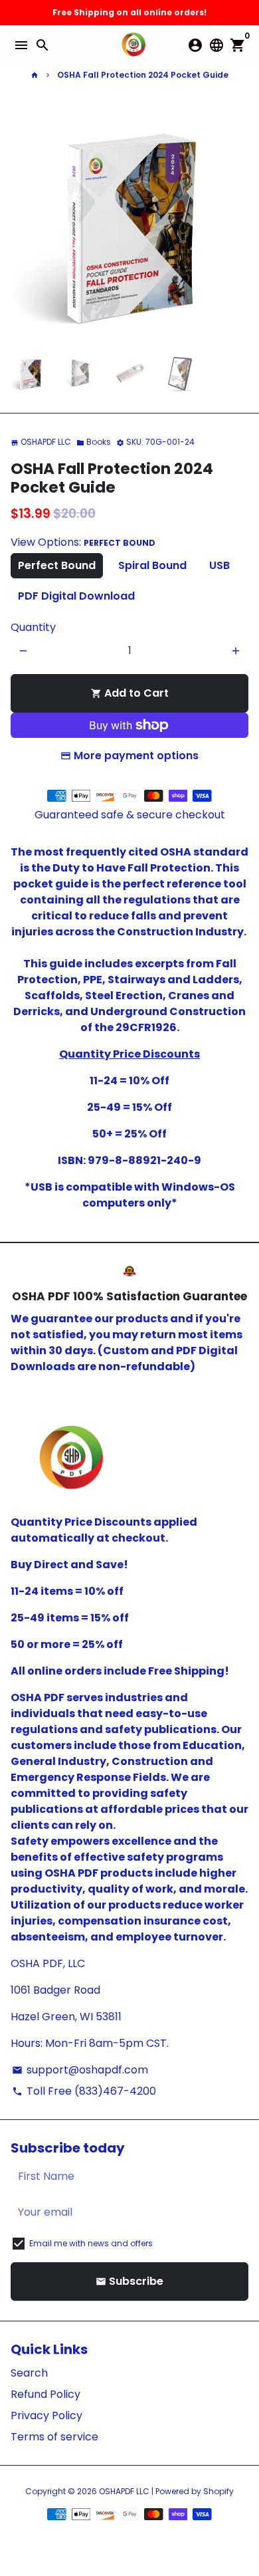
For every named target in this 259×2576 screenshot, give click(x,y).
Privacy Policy (46, 2415)
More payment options (136, 756)
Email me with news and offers (91, 2243)
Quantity (33, 627)
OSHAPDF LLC (124, 2491)
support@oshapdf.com (80, 2070)
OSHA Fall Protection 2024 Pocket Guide (143, 75)
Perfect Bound (57, 565)
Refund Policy (45, 2394)
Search (29, 2373)
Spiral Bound (152, 565)
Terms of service (54, 2437)
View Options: (83, 542)
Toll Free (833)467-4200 (84, 2091)
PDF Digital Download (76, 596)
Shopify (218, 2491)
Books (94, 442)
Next (236, 224)
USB (219, 565)
